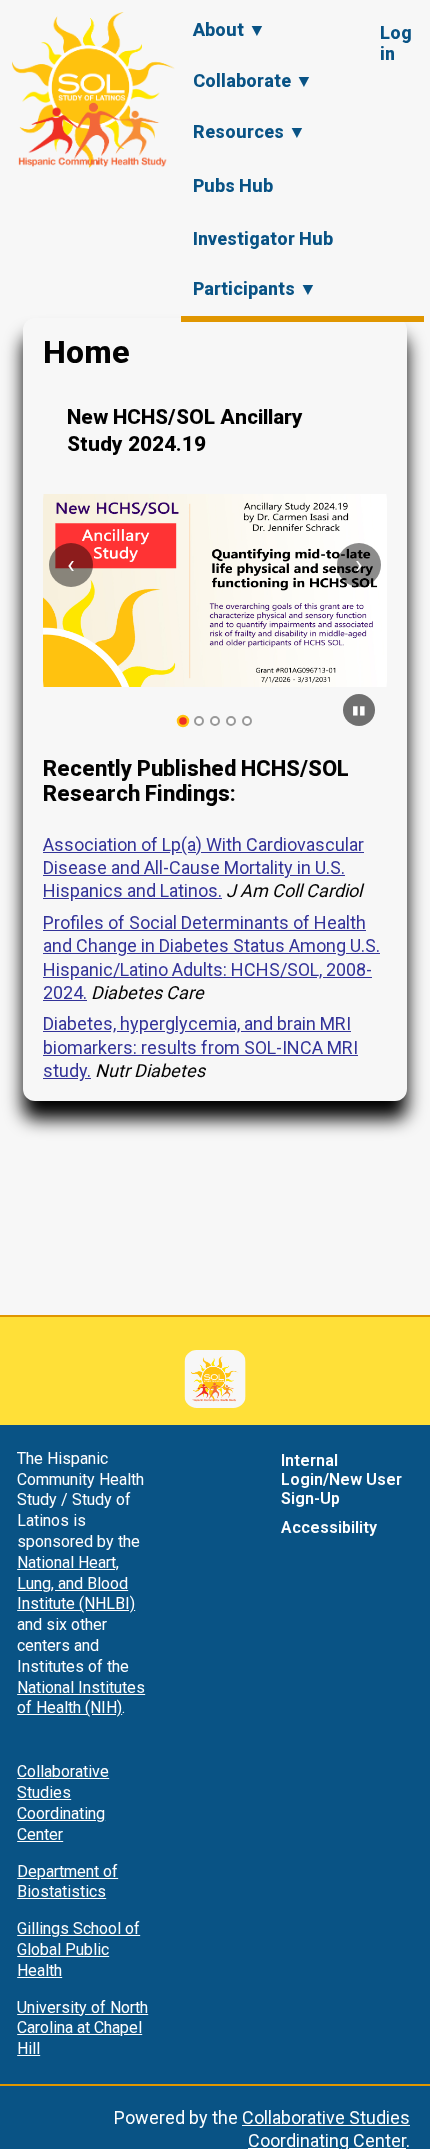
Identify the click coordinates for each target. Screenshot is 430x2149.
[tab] (183, 721)
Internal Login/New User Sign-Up (341, 1479)
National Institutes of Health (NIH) (81, 1698)
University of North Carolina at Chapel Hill (82, 2028)
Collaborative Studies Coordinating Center (63, 1802)
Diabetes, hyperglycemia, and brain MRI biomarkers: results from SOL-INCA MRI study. (200, 1047)
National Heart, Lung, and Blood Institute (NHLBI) (76, 1583)
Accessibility (329, 1527)
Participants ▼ (255, 288)
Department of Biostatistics (67, 1882)
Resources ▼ (249, 131)
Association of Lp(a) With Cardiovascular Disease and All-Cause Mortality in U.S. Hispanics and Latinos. (203, 868)
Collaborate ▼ (253, 80)
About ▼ (229, 29)
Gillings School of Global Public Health (78, 1949)
